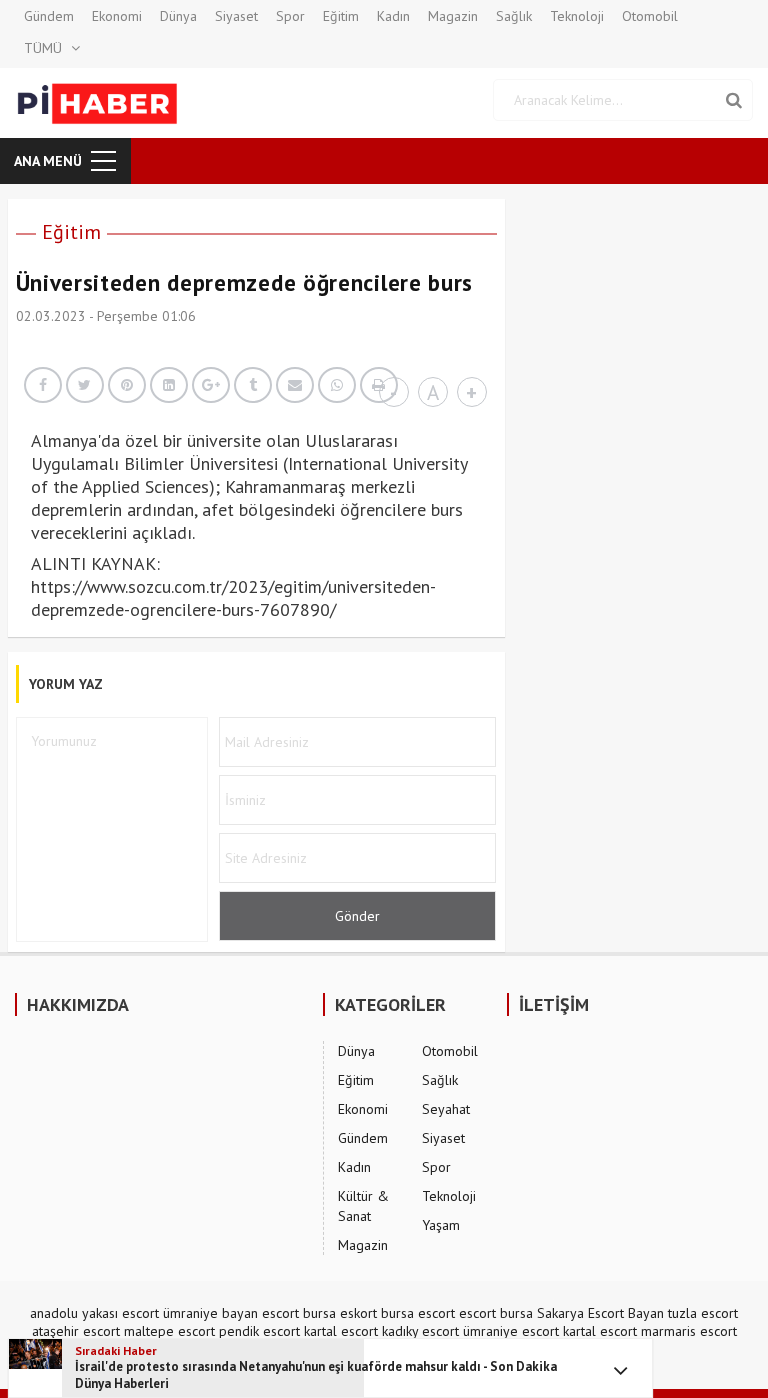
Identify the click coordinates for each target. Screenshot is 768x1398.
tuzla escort (703, 1313)
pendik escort (259, 1331)
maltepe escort (169, 1331)
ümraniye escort (511, 1331)
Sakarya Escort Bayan (600, 1313)
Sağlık (514, 16)
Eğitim (341, 16)
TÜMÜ (43, 48)
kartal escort (341, 1331)
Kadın (393, 16)
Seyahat (446, 1109)
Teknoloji (577, 16)
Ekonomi (117, 16)
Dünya (178, 16)
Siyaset (236, 16)
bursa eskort (340, 1313)
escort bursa (496, 1313)
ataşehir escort (76, 1331)
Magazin (453, 16)
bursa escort (418, 1313)
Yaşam (441, 1225)
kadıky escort (420, 1331)
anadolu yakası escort (94, 1313)
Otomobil (650, 16)
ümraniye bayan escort (231, 1313)
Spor (290, 16)
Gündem (49, 16)
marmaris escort (689, 1331)
